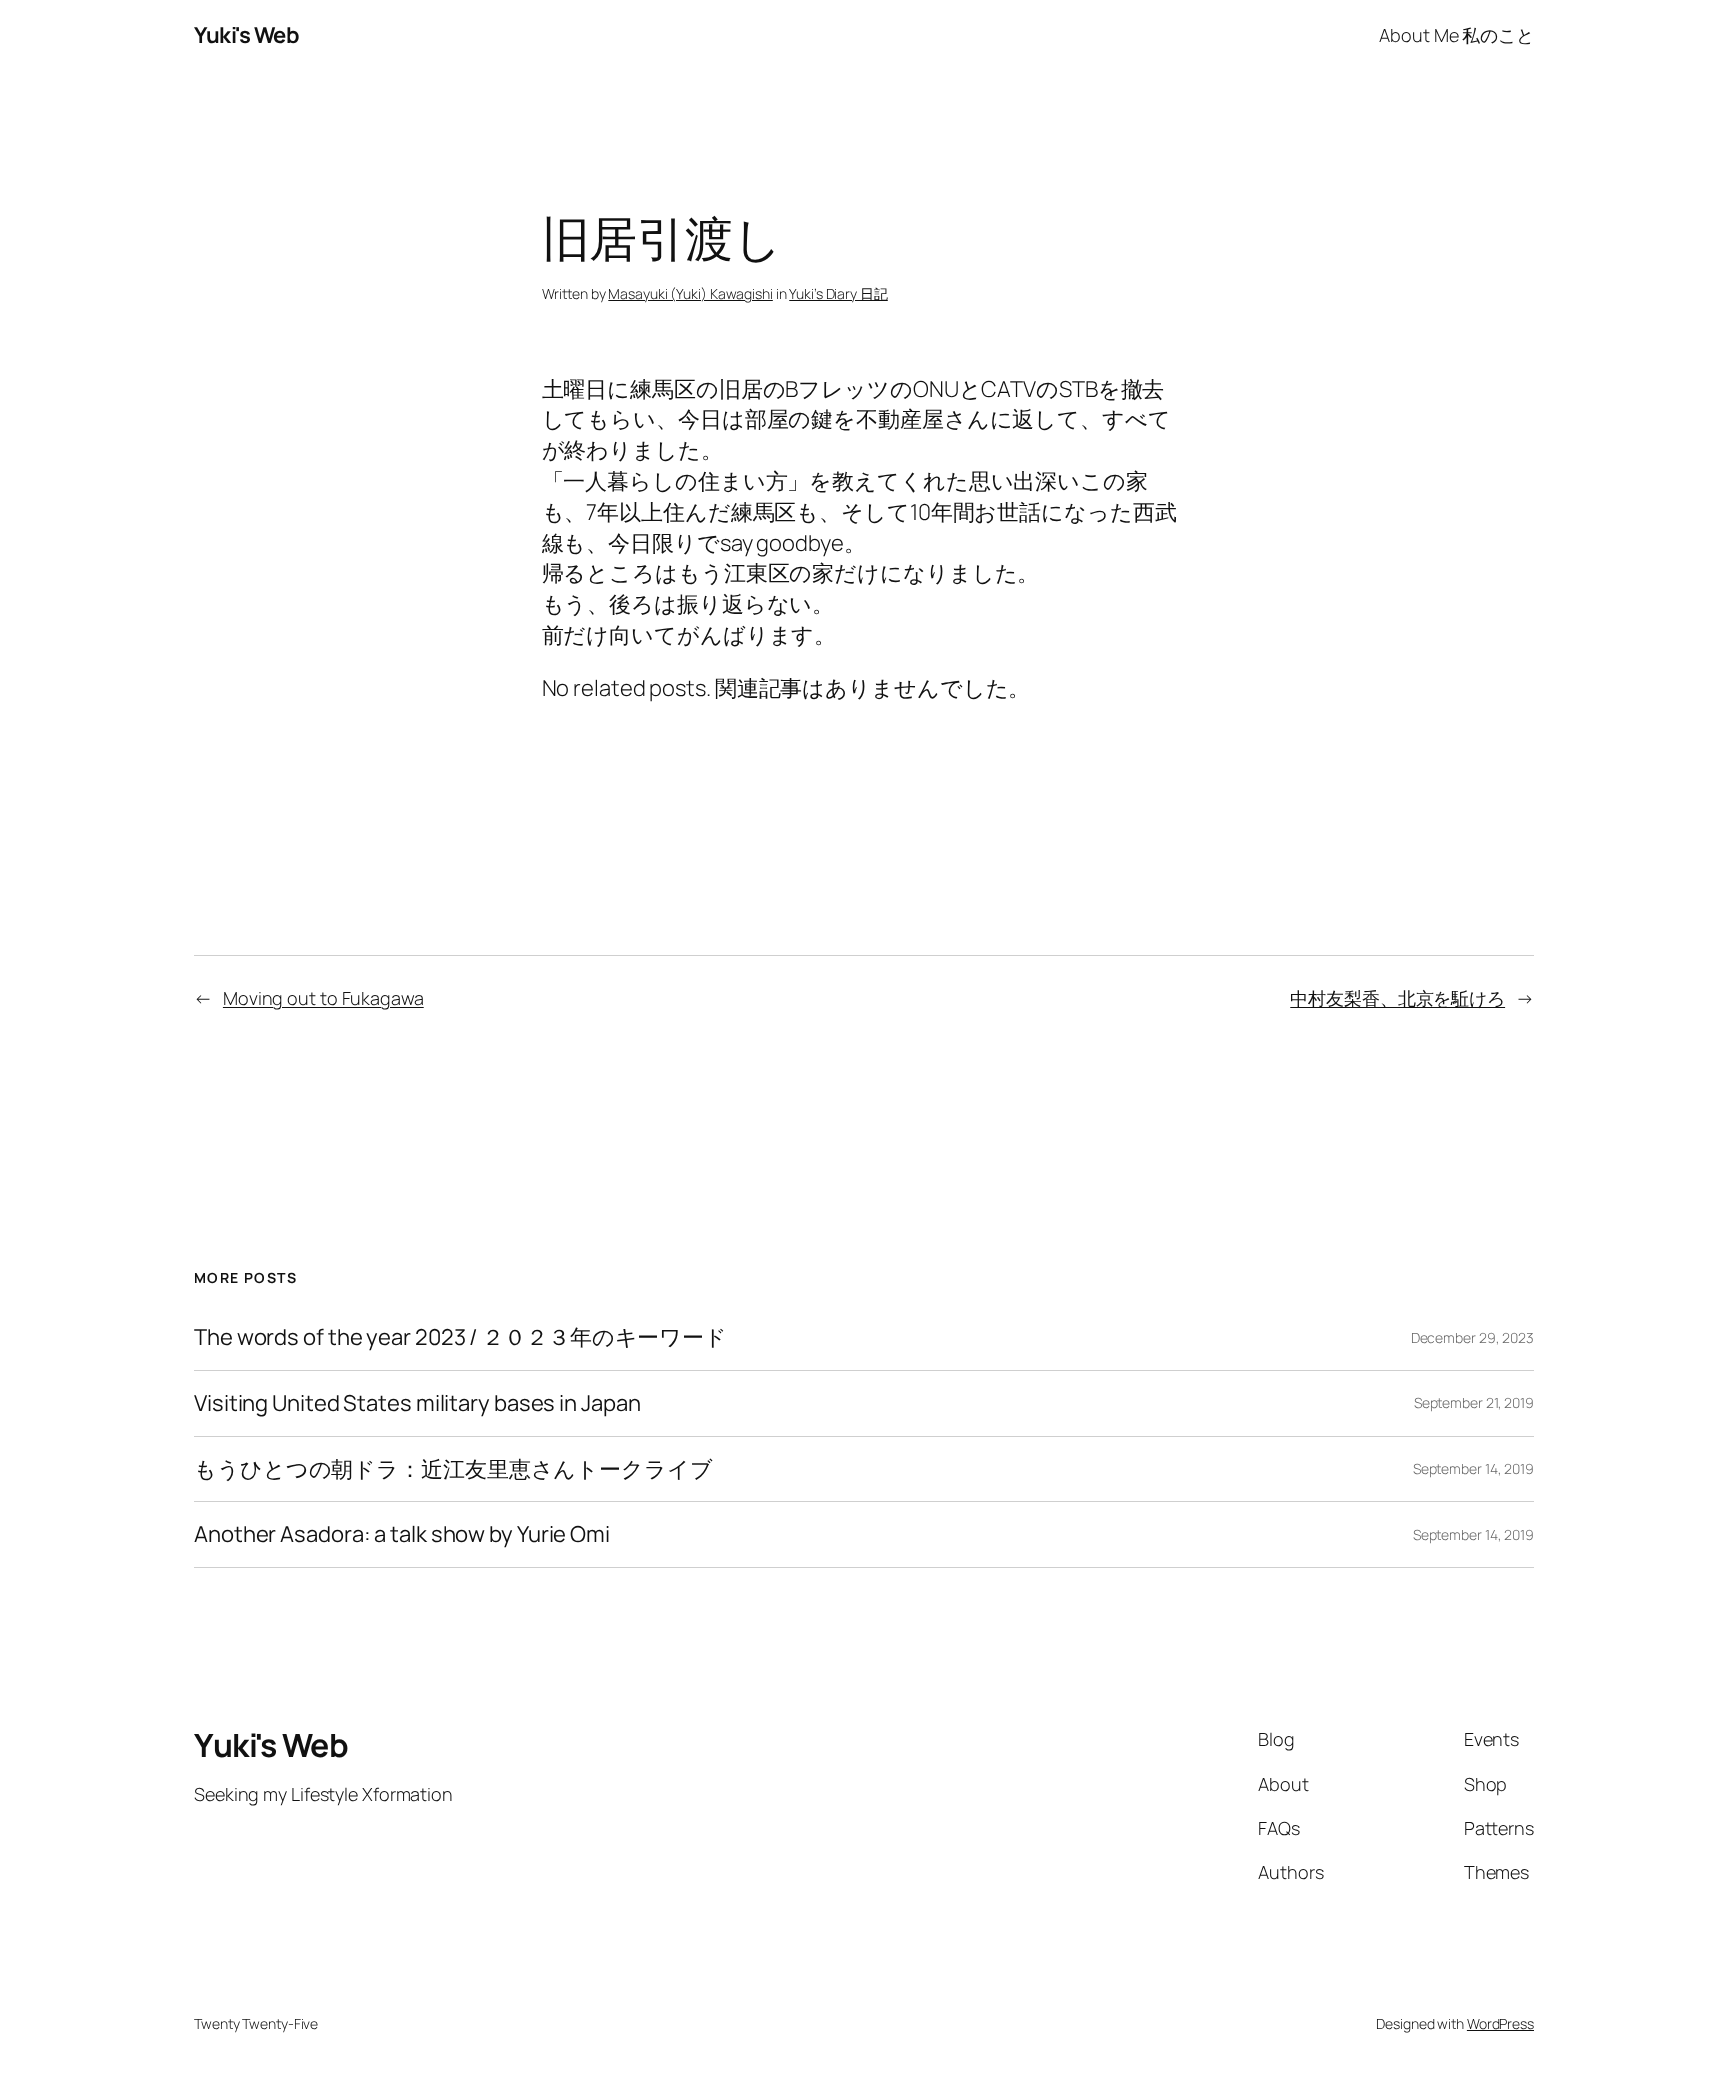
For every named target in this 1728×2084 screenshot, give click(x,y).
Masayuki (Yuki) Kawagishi (690, 293)
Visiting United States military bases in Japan (417, 1403)
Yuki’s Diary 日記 (838, 293)
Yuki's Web (246, 35)
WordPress (1500, 2023)
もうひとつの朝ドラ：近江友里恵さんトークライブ (453, 1469)
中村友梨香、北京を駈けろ (1397, 998)
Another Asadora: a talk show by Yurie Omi (402, 1534)
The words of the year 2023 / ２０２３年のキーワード (460, 1337)
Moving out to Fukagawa (323, 998)
